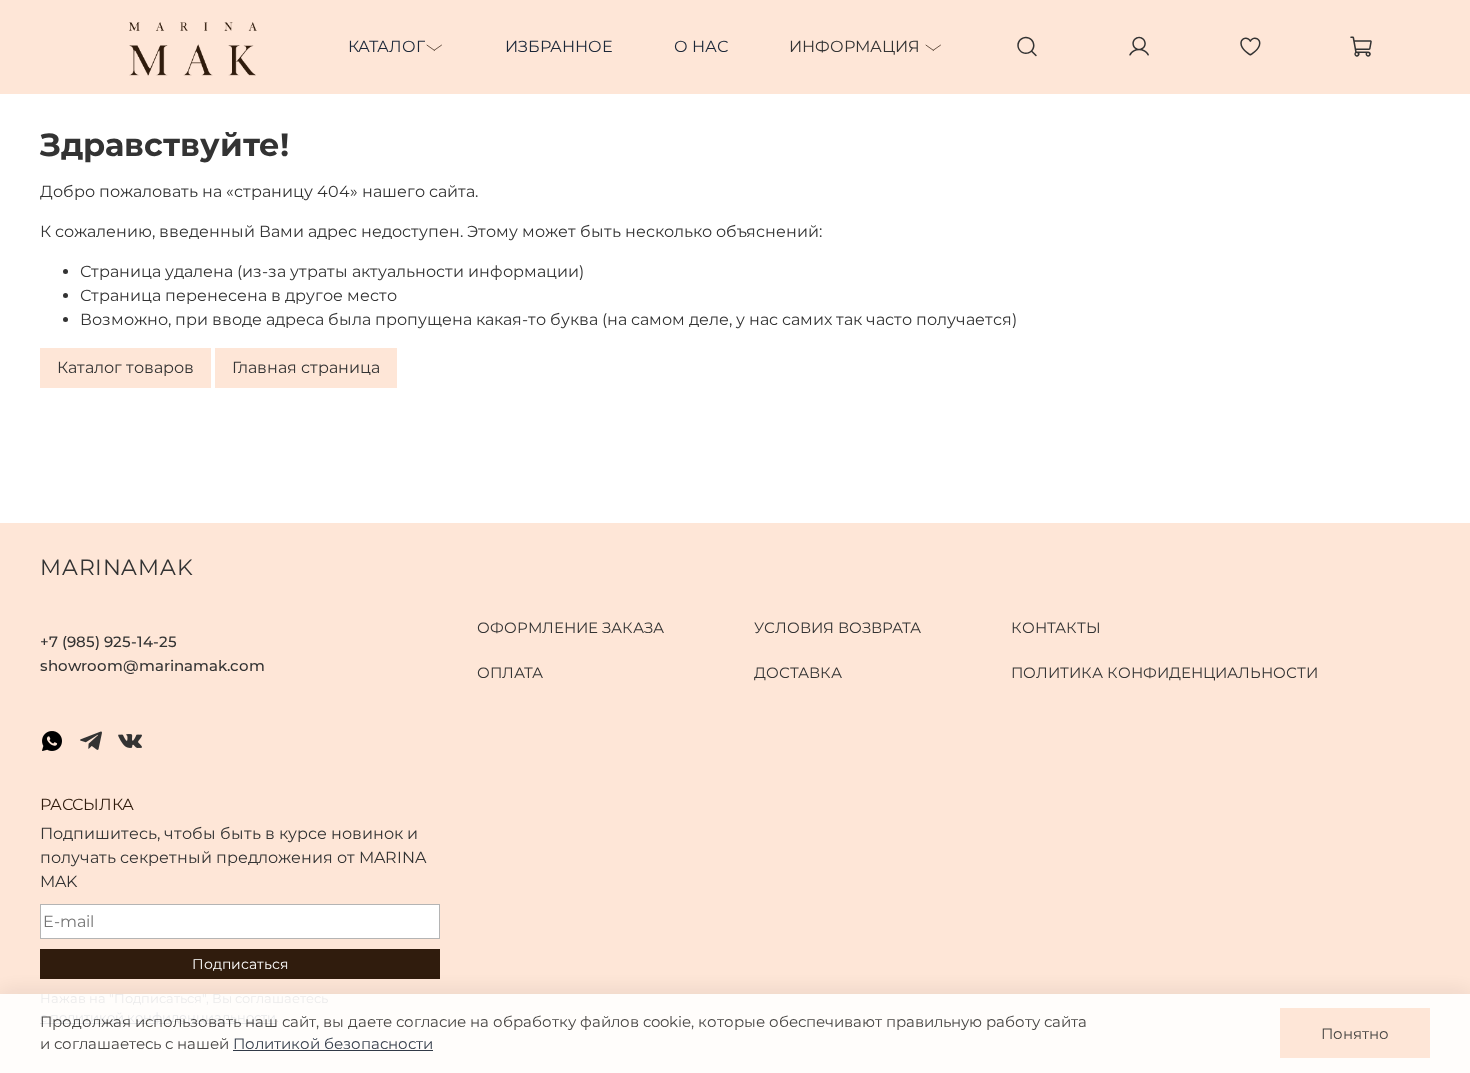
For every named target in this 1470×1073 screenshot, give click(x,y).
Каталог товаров (125, 368)
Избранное (559, 46)
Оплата (510, 672)
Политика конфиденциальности (1164, 672)
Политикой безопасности (333, 1043)
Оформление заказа (570, 627)
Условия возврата (837, 627)
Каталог (386, 46)
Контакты (1056, 627)
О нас (701, 46)
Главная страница (306, 368)
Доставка (798, 672)
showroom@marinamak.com (152, 665)
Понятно (1355, 1033)
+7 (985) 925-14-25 (108, 641)
